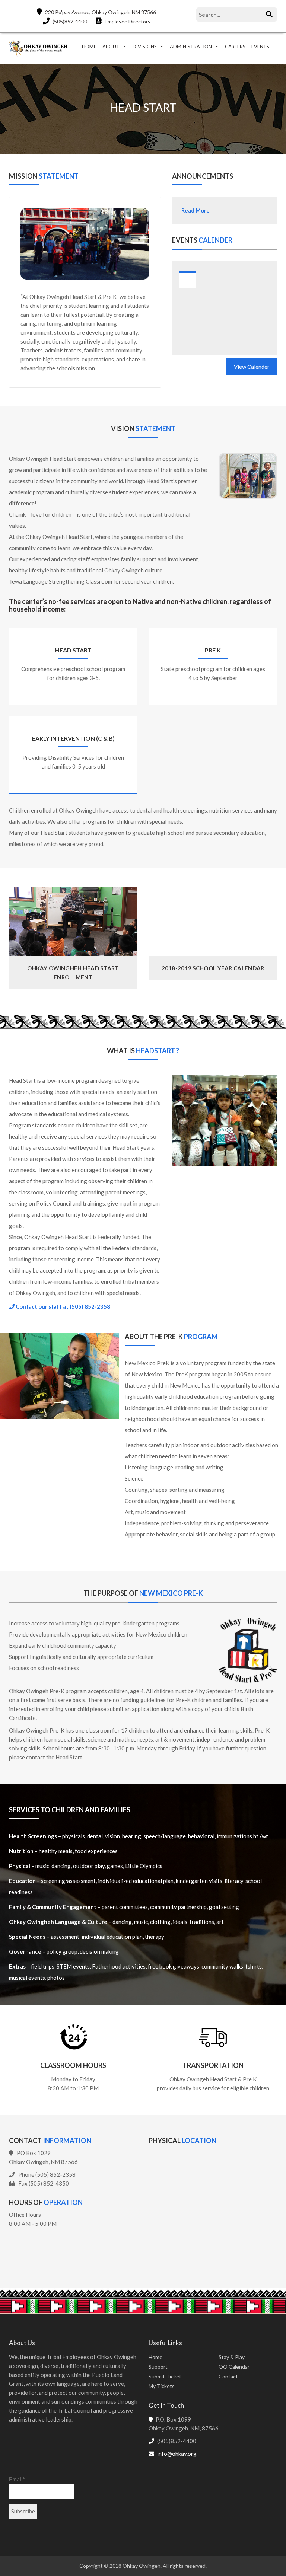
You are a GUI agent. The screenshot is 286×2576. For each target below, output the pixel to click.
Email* (17, 2479)
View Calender (252, 367)
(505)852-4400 (69, 21)
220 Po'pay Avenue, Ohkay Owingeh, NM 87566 (100, 12)
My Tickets (162, 2386)
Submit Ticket (165, 2376)
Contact (228, 2376)
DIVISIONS (145, 47)
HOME (89, 47)
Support (158, 2367)
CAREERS (235, 47)
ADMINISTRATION (191, 47)
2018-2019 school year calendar (213, 968)
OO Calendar (234, 2367)
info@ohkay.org (177, 2454)
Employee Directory (127, 21)
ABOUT (111, 47)
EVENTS (260, 47)
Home (155, 2357)
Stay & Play (232, 2357)
